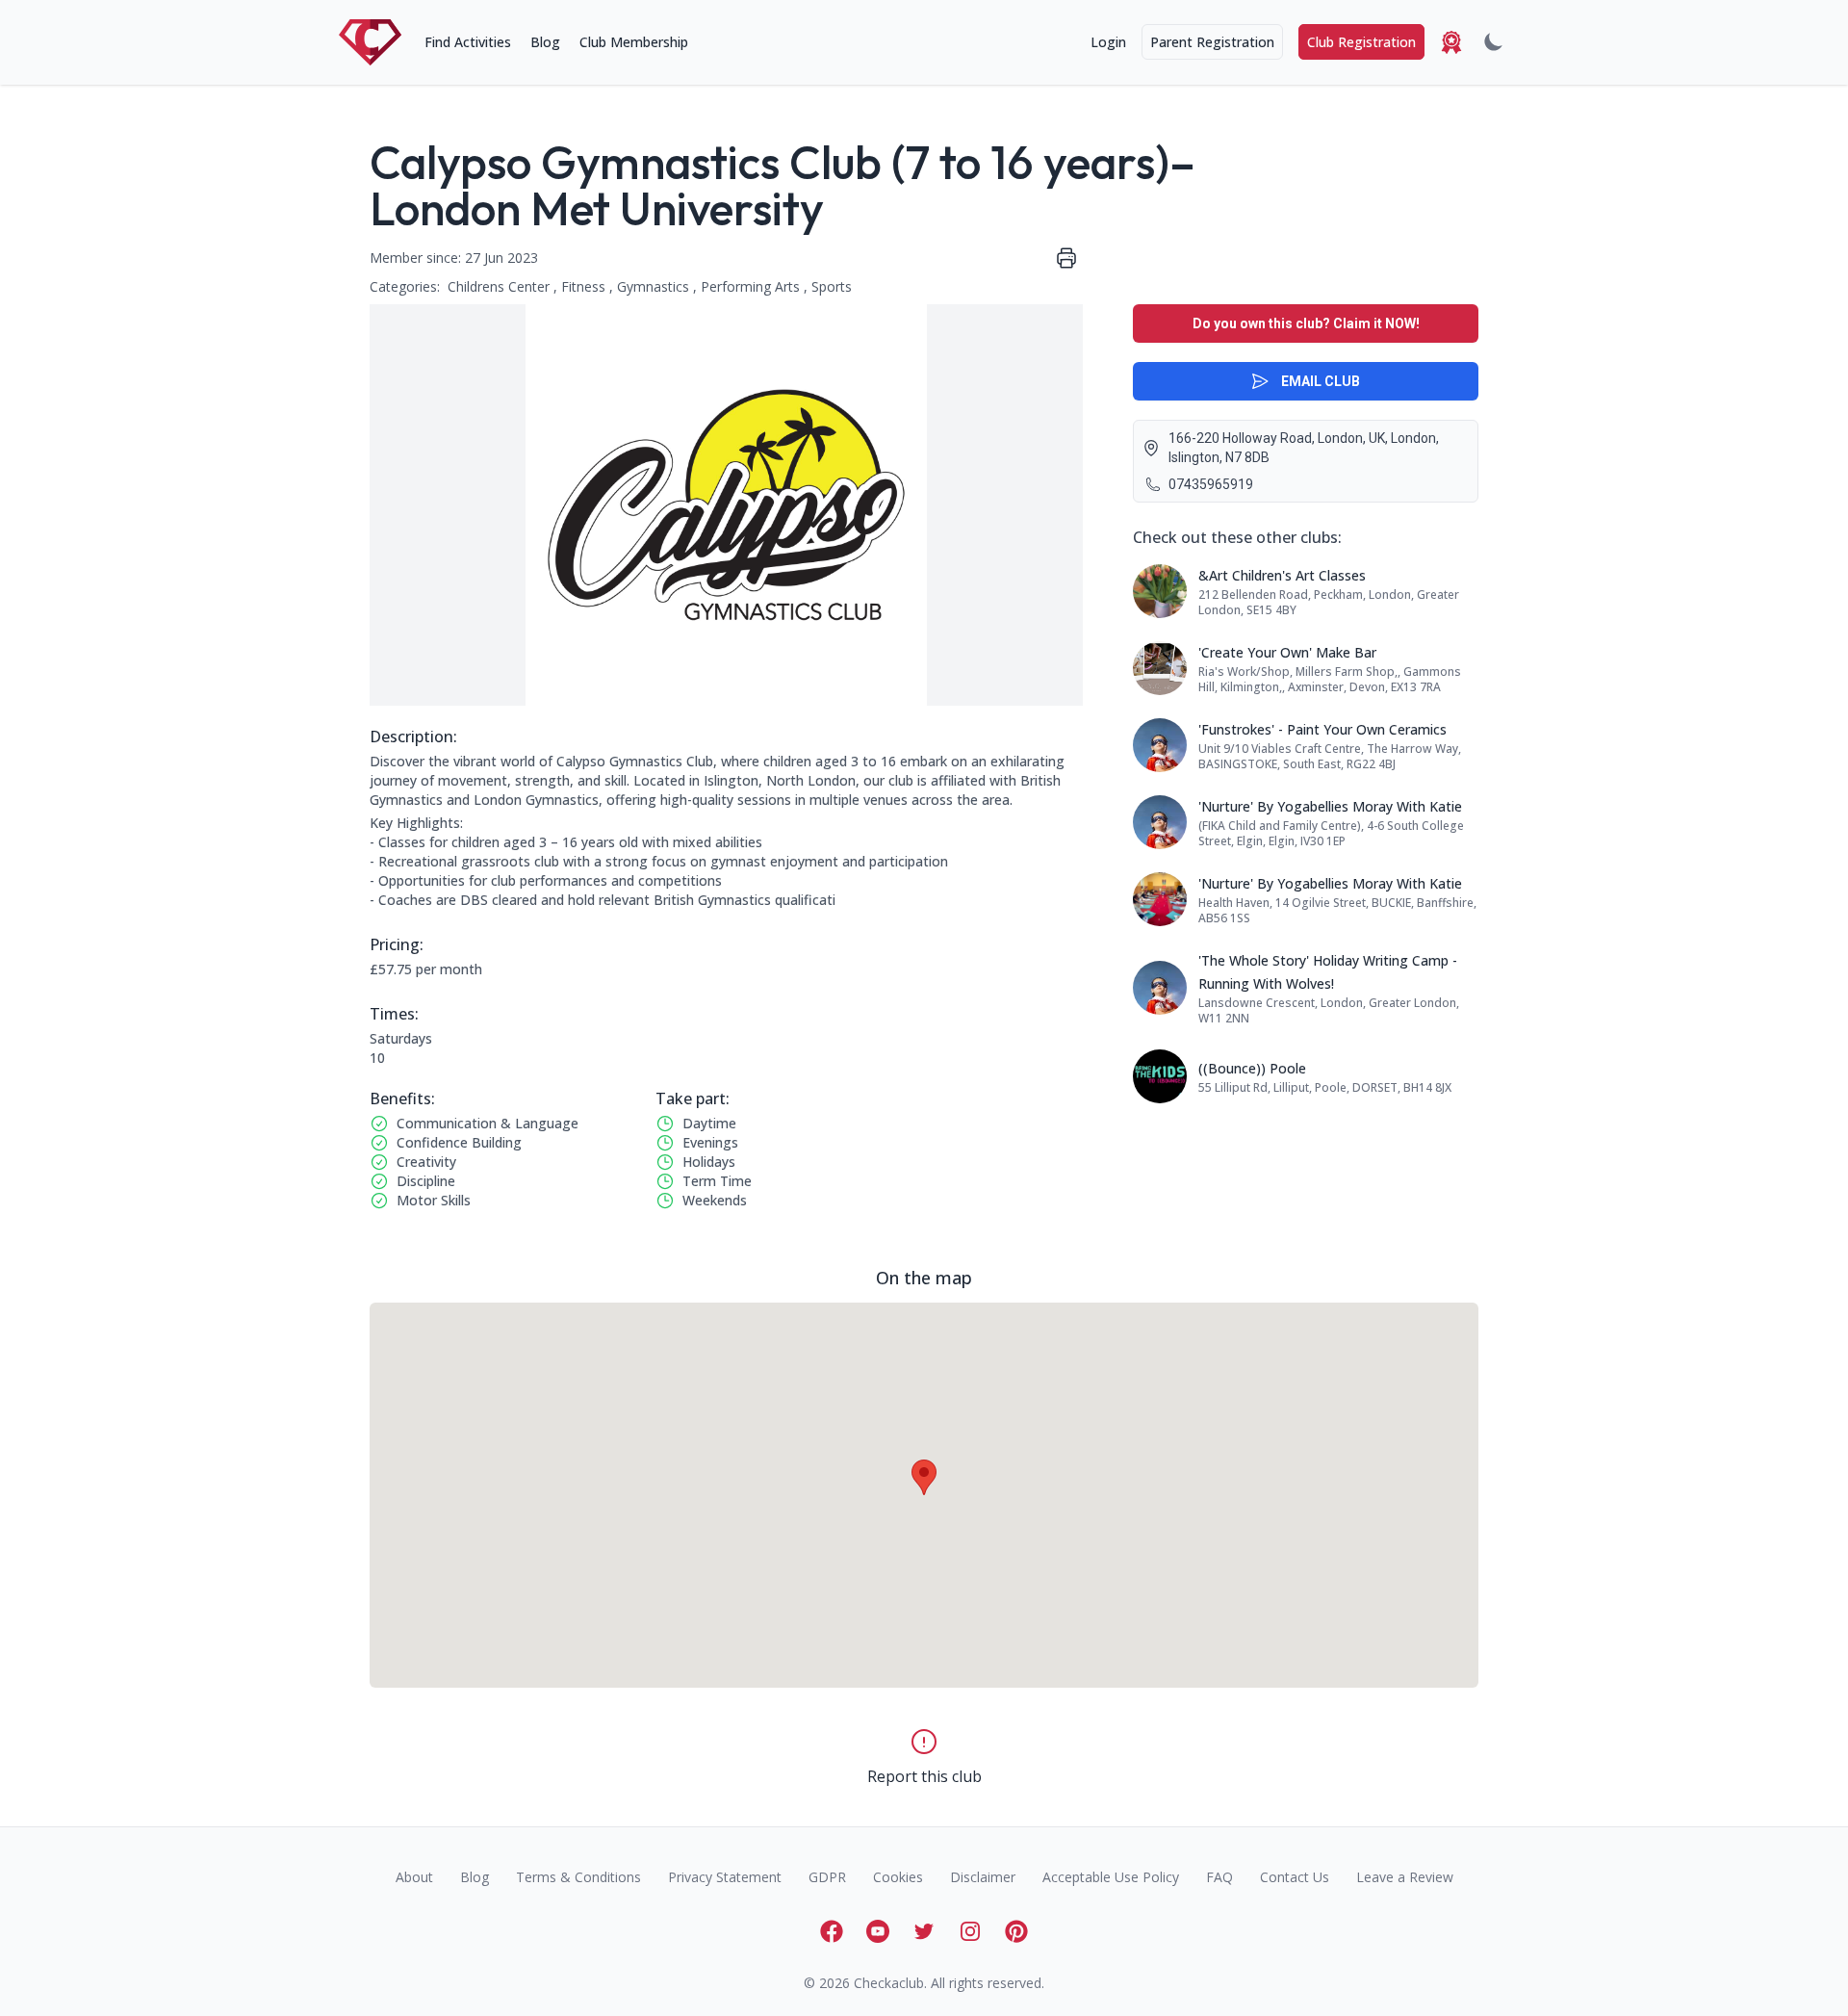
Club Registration (1361, 42)
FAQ (1219, 1877)
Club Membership (634, 42)
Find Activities (468, 42)
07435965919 (1211, 484)
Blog (545, 42)
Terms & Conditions (578, 1877)
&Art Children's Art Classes (1282, 575)
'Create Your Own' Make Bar (1287, 652)
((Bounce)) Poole (1252, 1068)
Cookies (898, 1877)
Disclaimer (983, 1877)
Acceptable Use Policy (1111, 1877)
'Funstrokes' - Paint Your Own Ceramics (1322, 729)
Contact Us (1295, 1877)
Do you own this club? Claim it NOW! (1306, 323)
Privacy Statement (725, 1877)
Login (1108, 42)
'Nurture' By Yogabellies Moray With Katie (1330, 806)
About (414, 1877)
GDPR (827, 1877)
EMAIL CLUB (1321, 381)
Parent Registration (1212, 42)
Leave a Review (1405, 1877)
